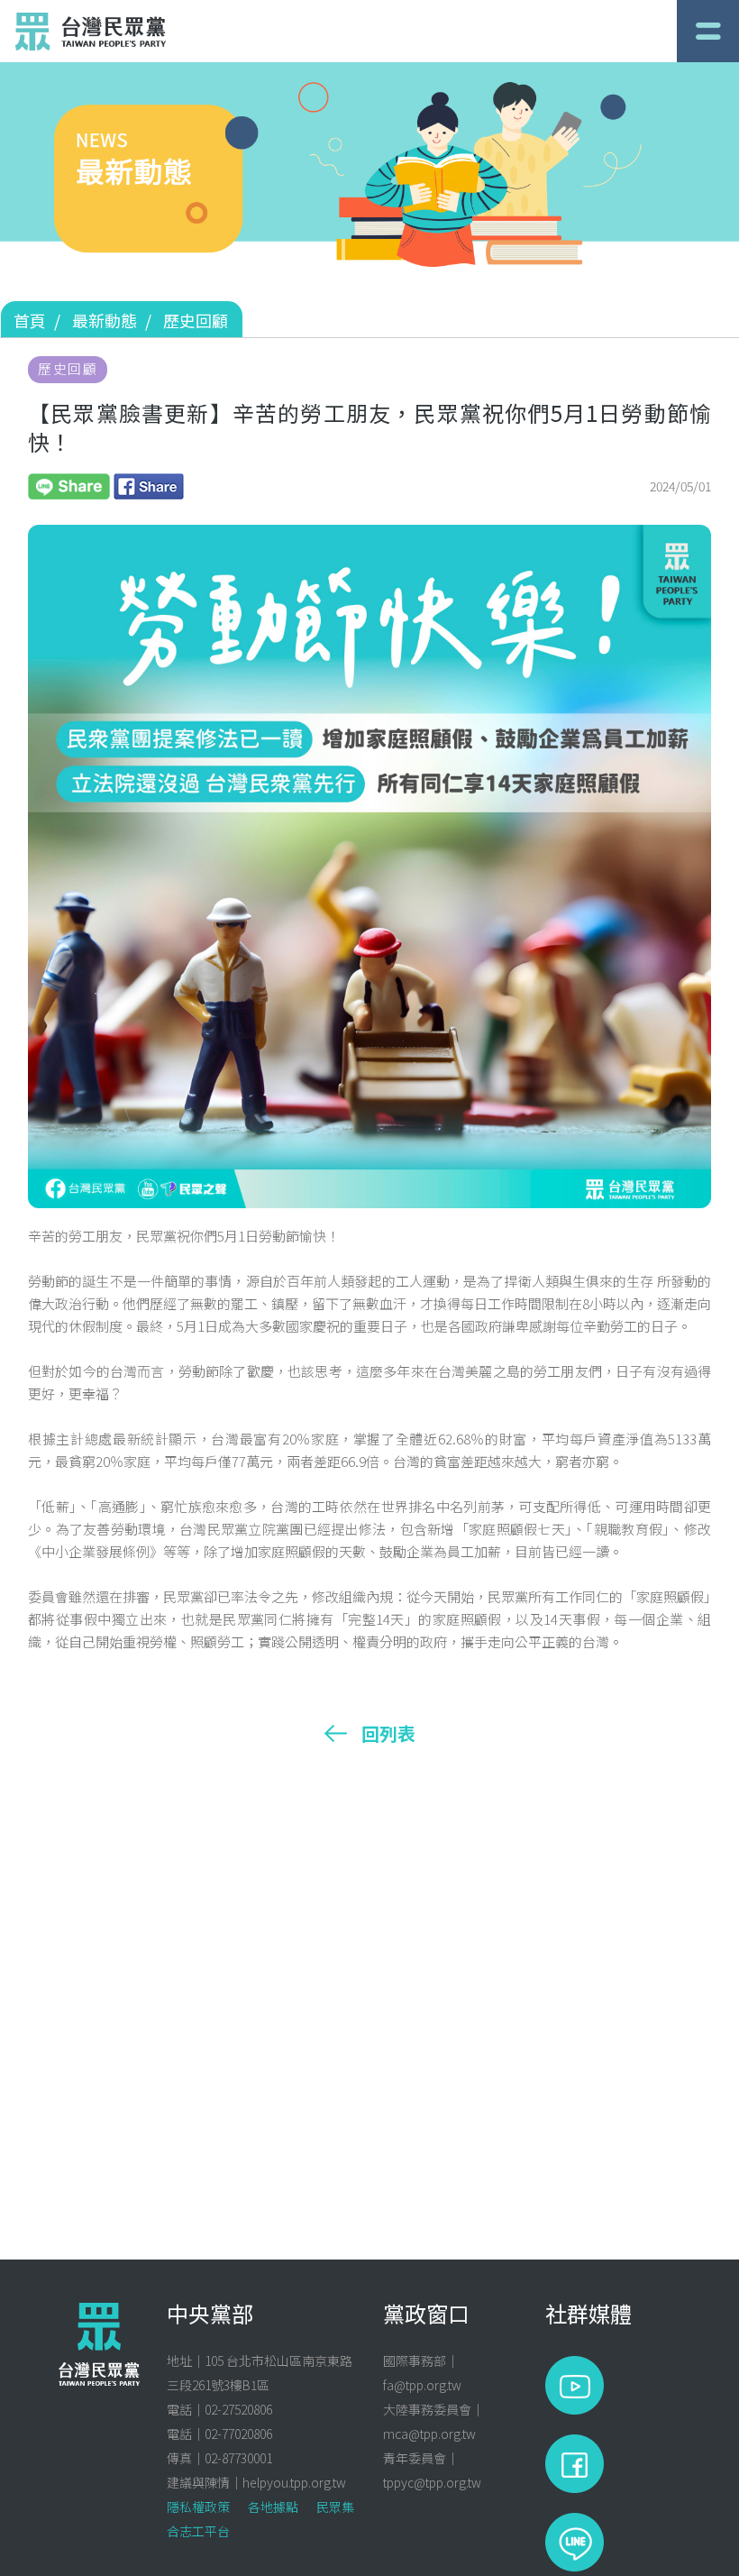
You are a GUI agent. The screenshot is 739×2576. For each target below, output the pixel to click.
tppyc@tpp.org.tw (432, 2482)
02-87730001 (238, 2458)
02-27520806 (238, 2409)
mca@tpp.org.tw (429, 2434)
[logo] (91, 32)
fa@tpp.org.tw (422, 2385)
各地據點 (273, 2507)
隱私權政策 (198, 2507)
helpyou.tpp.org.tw (294, 2482)
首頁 (30, 320)
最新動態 (105, 320)
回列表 (388, 1734)
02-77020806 (238, 2434)
